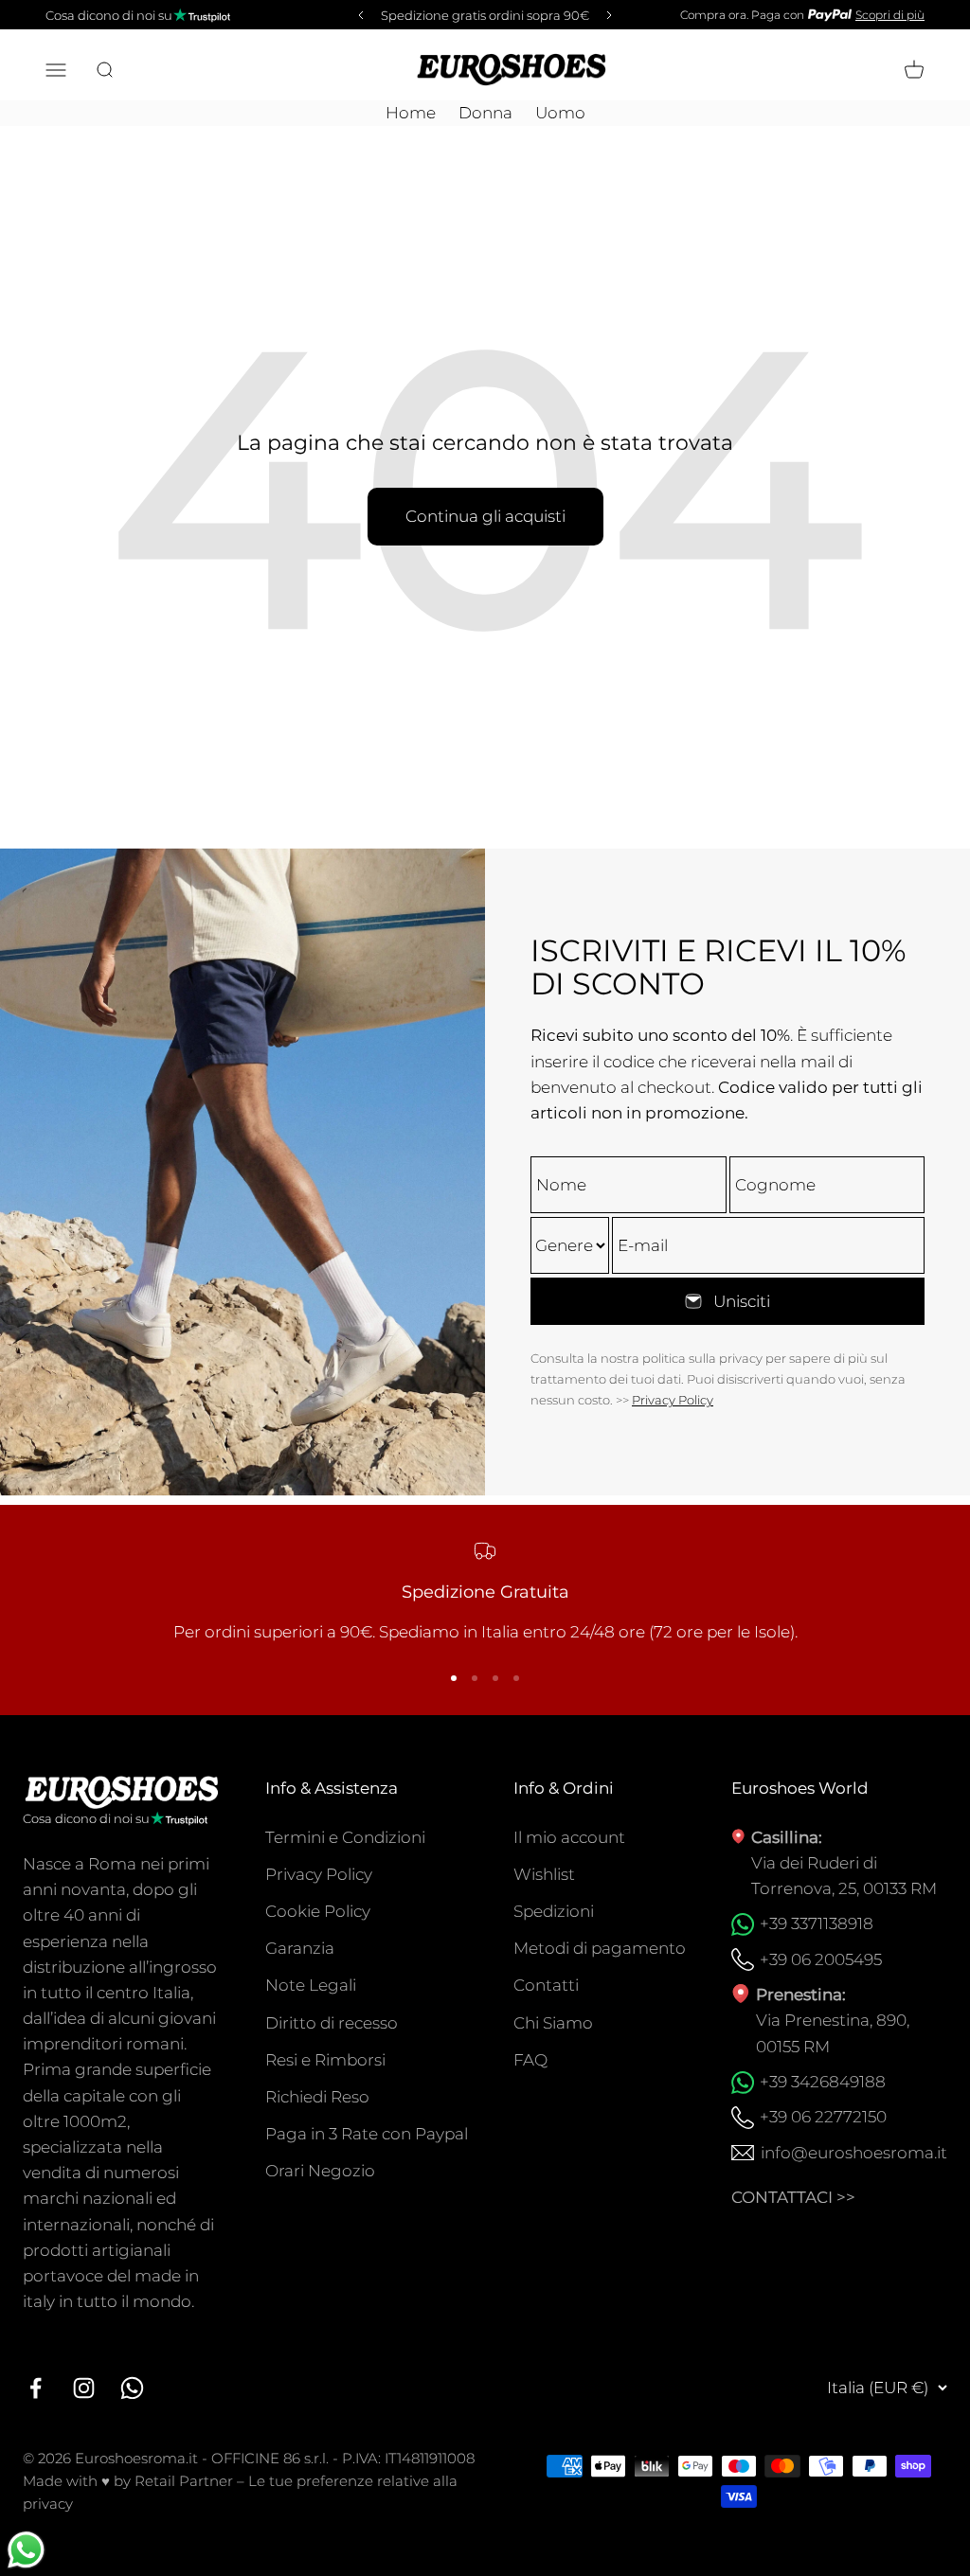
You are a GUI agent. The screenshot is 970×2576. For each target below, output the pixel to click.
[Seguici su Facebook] (36, 2388)
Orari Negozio (320, 2171)
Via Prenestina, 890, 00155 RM (833, 2033)
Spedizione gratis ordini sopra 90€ (485, 15)
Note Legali (311, 1985)
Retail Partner (184, 2481)
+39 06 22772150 (823, 2117)
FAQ (530, 2060)
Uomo (560, 113)
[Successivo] (612, 15)
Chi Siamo (553, 2023)
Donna (485, 113)
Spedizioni (554, 1911)
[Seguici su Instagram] (84, 2388)
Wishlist (544, 1874)
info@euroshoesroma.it (854, 2153)
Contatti (546, 1985)
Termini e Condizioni (345, 1837)
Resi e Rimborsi (325, 2060)
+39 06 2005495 (821, 1959)
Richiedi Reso (317, 2097)
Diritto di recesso (332, 2023)
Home (411, 113)
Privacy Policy (673, 1400)
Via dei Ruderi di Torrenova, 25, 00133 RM (844, 1876)
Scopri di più (890, 15)
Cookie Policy (318, 1911)
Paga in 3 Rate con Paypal (367, 2134)
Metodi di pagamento (600, 1948)
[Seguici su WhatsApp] (132, 2388)
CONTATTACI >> (793, 2197)
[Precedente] (358, 15)
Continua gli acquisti (485, 516)
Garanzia (300, 1948)
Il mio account (569, 1837)
